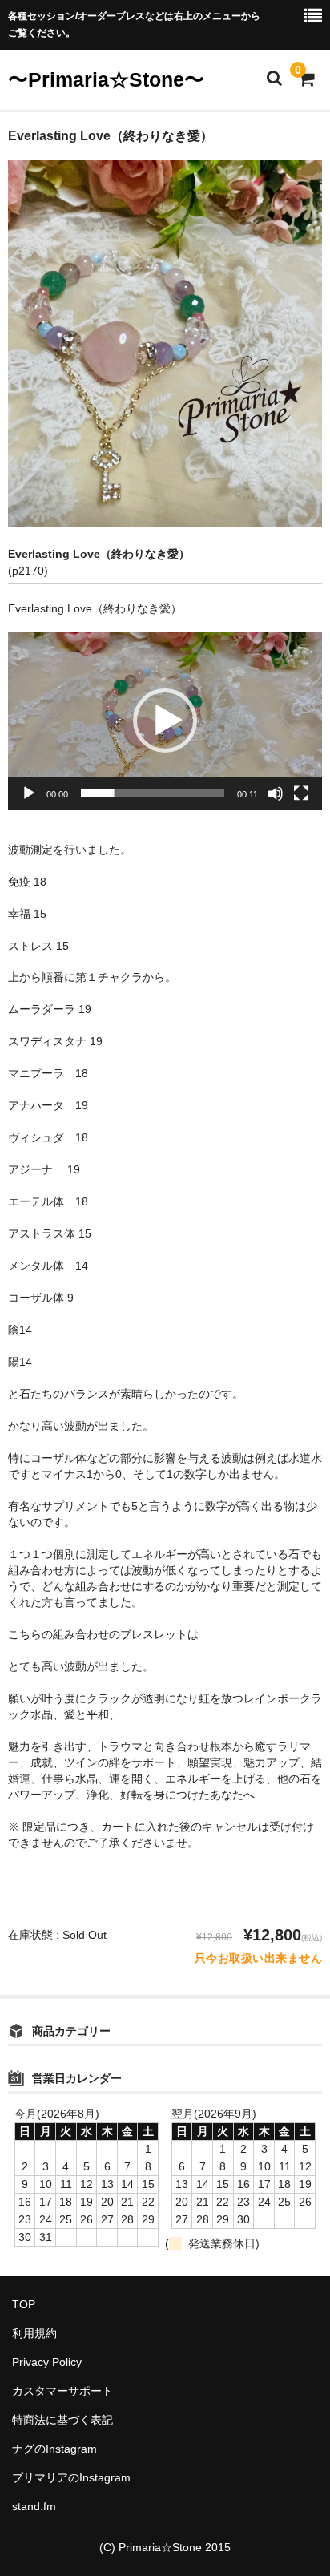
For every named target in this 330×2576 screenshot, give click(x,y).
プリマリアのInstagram (71, 2477)
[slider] (153, 793)
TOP (24, 2304)
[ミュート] (276, 793)
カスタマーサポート (62, 2391)
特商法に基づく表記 (62, 2420)
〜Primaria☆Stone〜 (106, 79)
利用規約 (34, 2333)
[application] (165, 721)
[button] (165, 721)
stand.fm (34, 2506)
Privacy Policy (47, 2362)
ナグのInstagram (54, 2449)
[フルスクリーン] (301, 793)
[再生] (29, 793)
